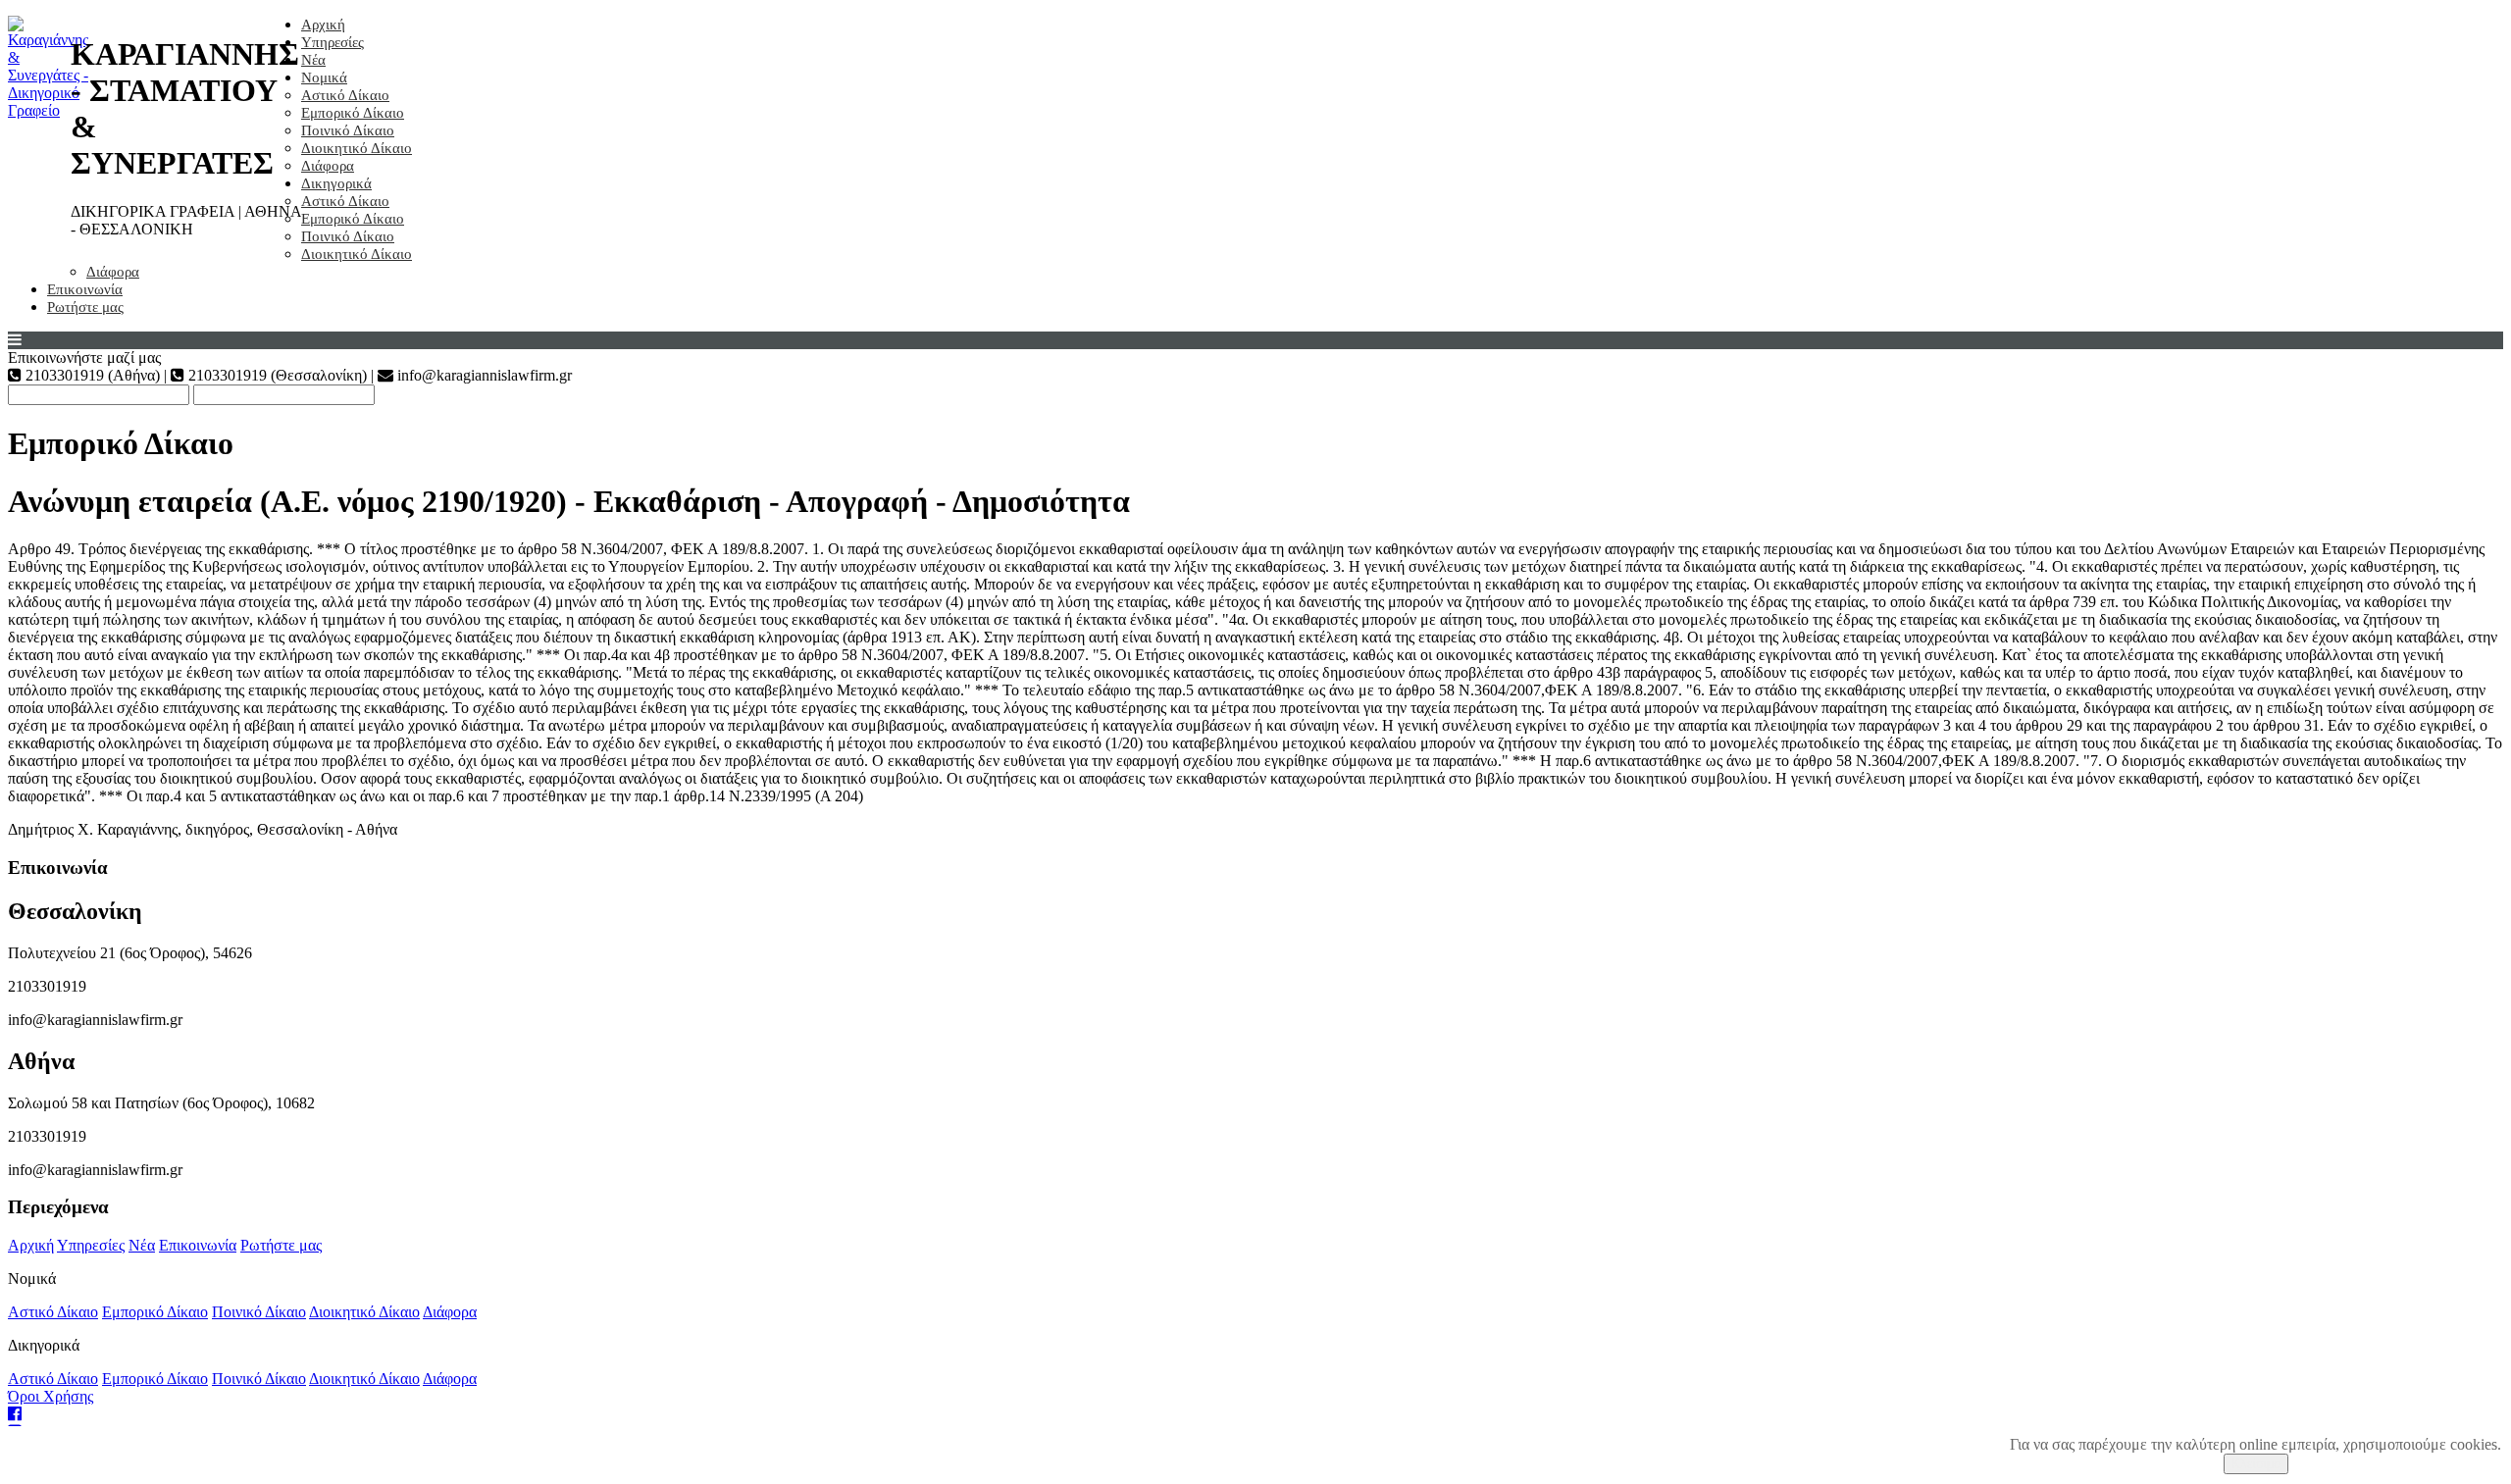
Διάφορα (328, 166)
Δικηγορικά (336, 183)
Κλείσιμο (2256, 1464)
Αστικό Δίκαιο (345, 95)
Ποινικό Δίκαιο (348, 130)
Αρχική (323, 25)
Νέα (313, 60)
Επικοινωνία (85, 289)
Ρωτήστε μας (85, 307)
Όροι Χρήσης (51, 1396)
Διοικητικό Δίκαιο (357, 148)
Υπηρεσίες (333, 42)
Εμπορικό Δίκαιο (353, 113)
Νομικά (324, 77)
